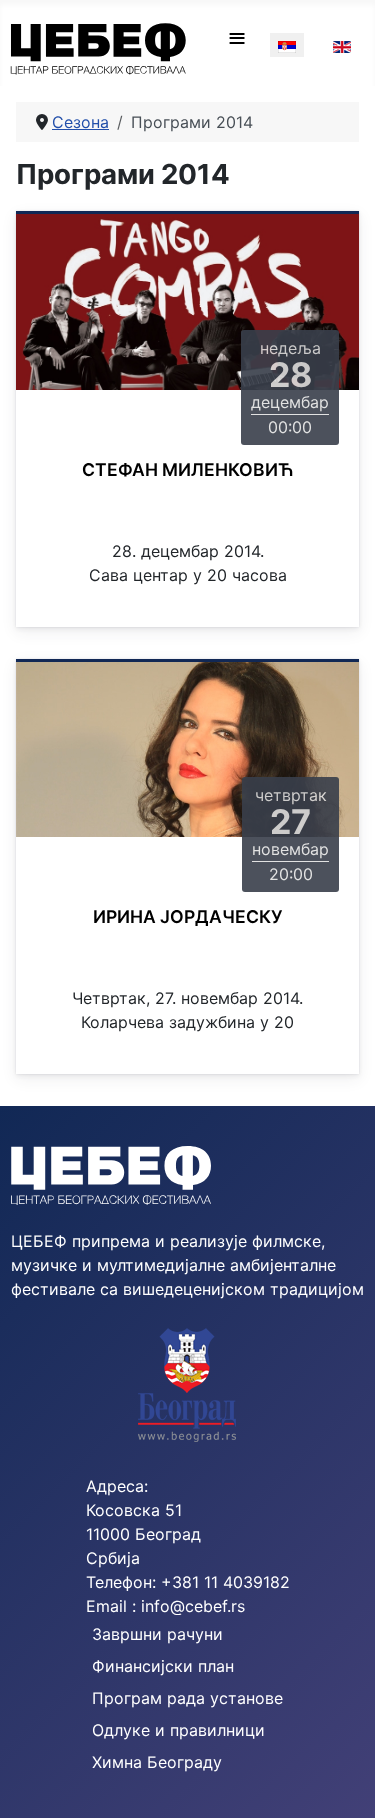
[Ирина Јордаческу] (187, 748)
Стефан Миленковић (188, 469)
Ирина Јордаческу (188, 916)
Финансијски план (163, 1666)
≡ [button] (237, 38)
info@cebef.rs (193, 1606)
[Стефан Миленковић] (187, 301)
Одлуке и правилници (178, 1730)
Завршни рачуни (157, 1634)
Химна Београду (157, 1762)
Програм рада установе (187, 1698)
